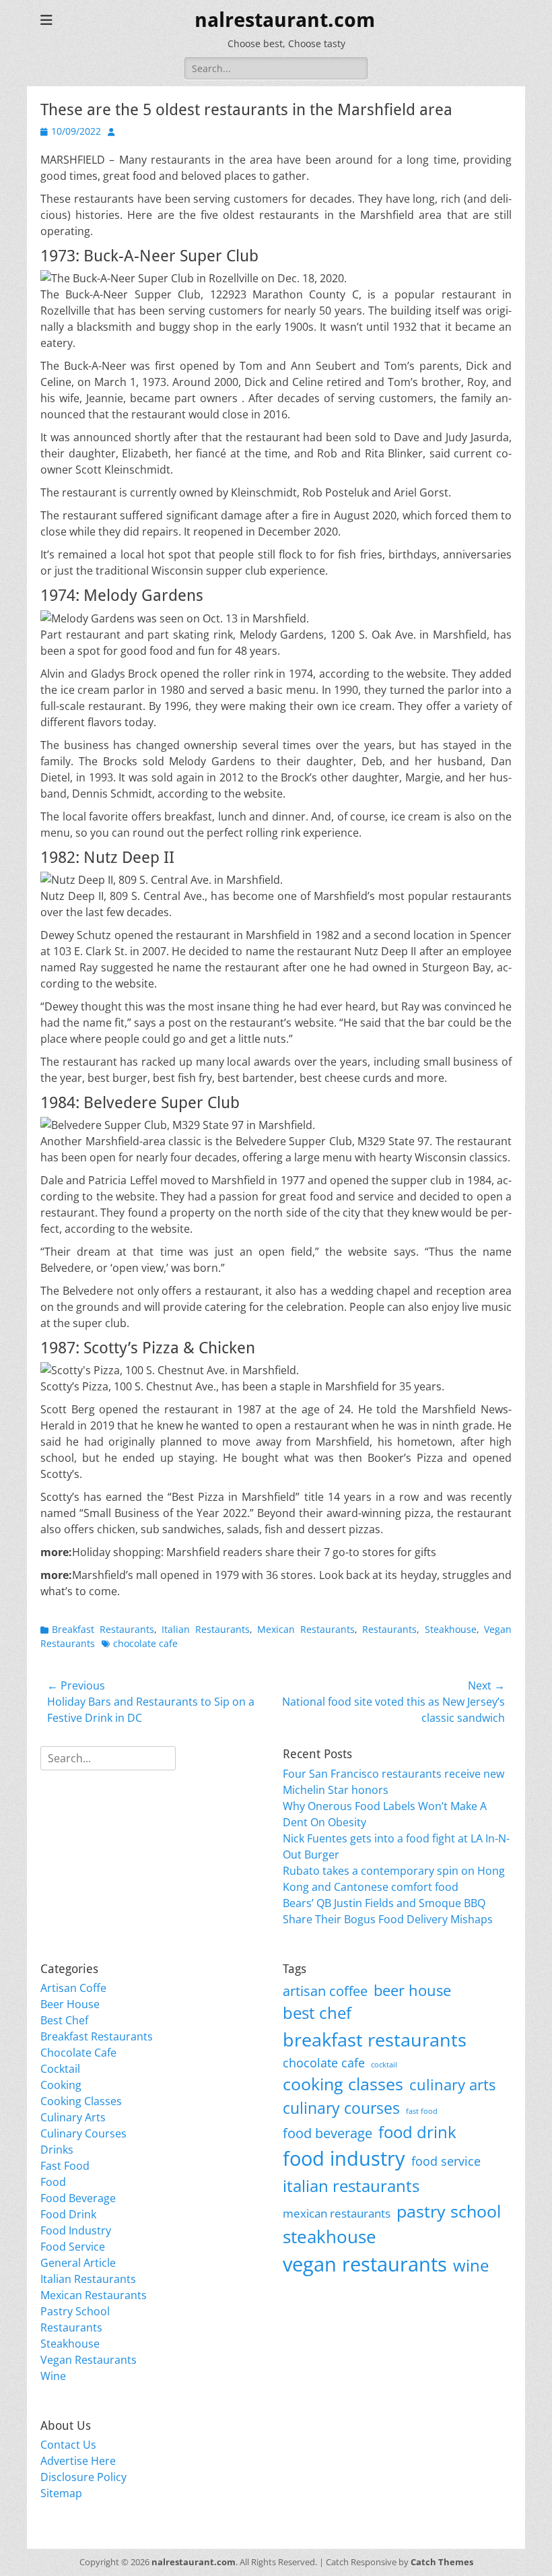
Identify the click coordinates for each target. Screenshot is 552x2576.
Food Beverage (78, 2198)
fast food (422, 2111)
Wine (53, 2376)
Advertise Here (78, 2461)
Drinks (57, 2150)
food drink (417, 2132)
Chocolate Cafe (78, 2053)
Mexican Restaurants (306, 1629)
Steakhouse (451, 1629)
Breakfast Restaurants (103, 1629)
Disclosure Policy (83, 2477)
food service (446, 2161)
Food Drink (68, 2214)
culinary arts (452, 2085)
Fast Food (65, 2166)
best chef (317, 2013)
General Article (78, 2263)
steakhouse (330, 2236)
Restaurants (389, 1629)
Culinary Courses (83, 2133)
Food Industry (76, 2230)
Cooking (61, 2085)
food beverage (327, 2133)
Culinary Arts (73, 2117)
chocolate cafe (145, 1643)
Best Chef (64, 2020)
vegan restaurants (365, 2264)
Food (53, 2182)
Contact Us (68, 2445)
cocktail (384, 2065)
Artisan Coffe (73, 1988)
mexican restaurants (337, 2213)
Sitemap (61, 2493)
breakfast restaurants (375, 2039)
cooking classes (343, 2084)
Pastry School (75, 2311)
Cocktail (60, 2069)
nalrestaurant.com (285, 20)
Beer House (70, 2004)
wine (471, 2265)
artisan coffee (325, 1991)
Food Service (73, 2247)
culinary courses (341, 2108)
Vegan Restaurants (89, 2360)
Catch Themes (442, 2562)
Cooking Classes (81, 2101)
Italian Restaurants (206, 1629)
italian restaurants (351, 2186)
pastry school (449, 2211)
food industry (344, 2158)
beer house (412, 1990)
